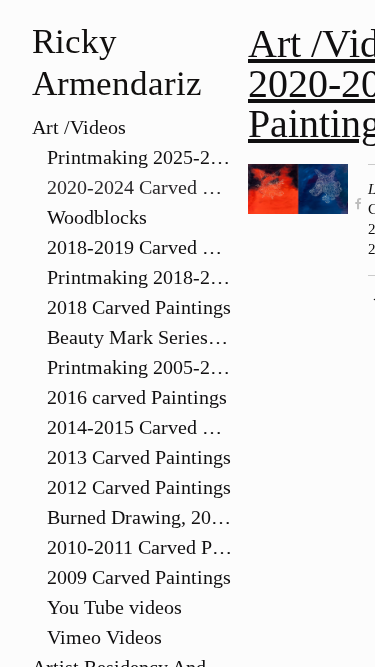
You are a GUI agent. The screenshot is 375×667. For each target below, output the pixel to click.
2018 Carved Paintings (139, 307)
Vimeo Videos (104, 637)
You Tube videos (114, 607)
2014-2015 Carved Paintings (139, 427)
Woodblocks (97, 217)
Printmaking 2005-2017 (139, 367)
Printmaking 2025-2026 (139, 157)
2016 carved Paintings (137, 397)
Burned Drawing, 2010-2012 (139, 517)
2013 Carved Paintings (139, 457)
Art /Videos (79, 127)
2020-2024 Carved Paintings (139, 187)
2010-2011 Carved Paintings (139, 547)
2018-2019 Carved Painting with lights (139, 247)
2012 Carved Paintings (139, 487)
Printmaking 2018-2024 (139, 277)
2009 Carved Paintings (139, 577)
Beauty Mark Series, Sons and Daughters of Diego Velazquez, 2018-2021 (139, 337)
